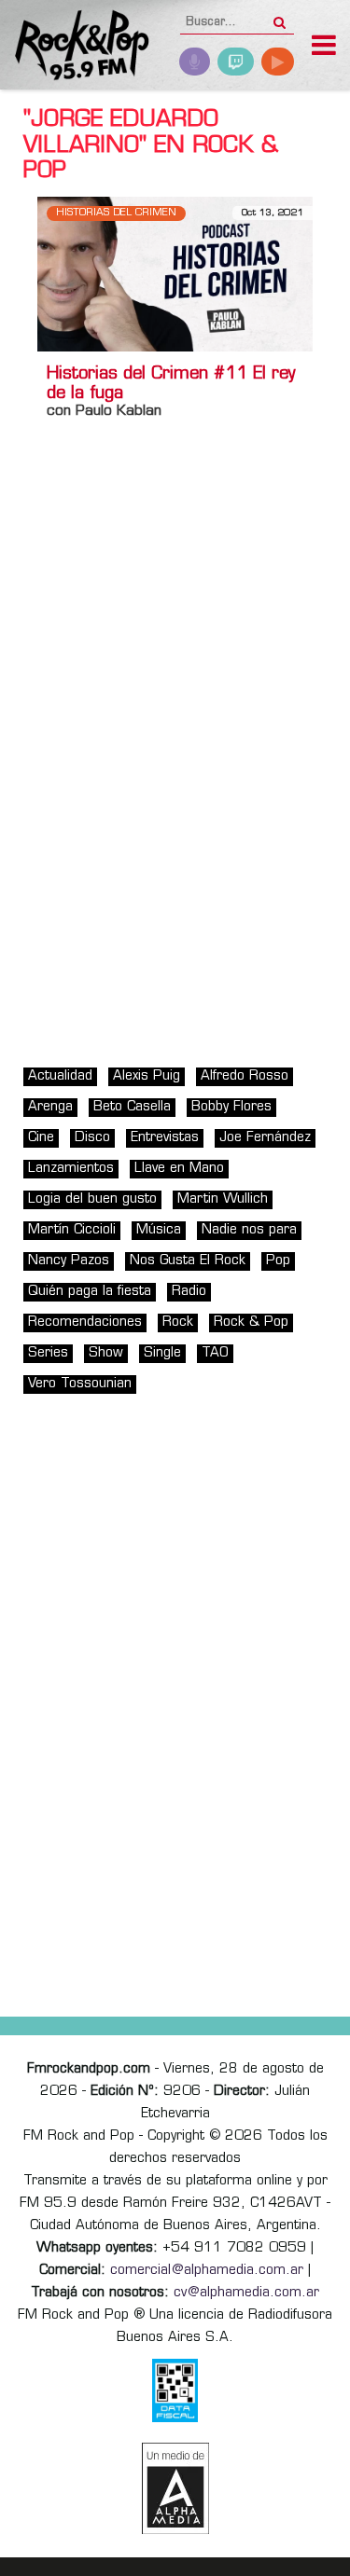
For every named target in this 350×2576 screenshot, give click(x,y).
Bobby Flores (231, 1107)
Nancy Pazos (69, 1261)
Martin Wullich (223, 1199)
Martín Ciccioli (72, 1230)
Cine (41, 1138)
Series (48, 1353)
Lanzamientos (71, 1169)
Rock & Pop (251, 1322)
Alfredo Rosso (245, 1076)
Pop (278, 1261)
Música (159, 1230)
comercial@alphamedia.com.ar (207, 2271)
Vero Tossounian (80, 1384)
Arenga (50, 1107)
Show (106, 1353)
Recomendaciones (85, 1322)
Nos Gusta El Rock (188, 1261)
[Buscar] (280, 17)
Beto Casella (132, 1107)
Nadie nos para (249, 1230)
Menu (324, 48)
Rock (178, 1322)
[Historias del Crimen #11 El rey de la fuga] (175, 274)
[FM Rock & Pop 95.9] (75, 47)
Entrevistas (165, 1138)
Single (162, 1353)
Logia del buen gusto (92, 1199)
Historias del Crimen (116, 213)
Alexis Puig (147, 1076)
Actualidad (60, 1076)
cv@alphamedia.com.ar (246, 2293)
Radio (189, 1292)
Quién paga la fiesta (90, 1292)
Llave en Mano (179, 1169)
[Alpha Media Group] (175, 2488)
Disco (92, 1138)
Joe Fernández (265, 1138)
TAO (215, 1353)
